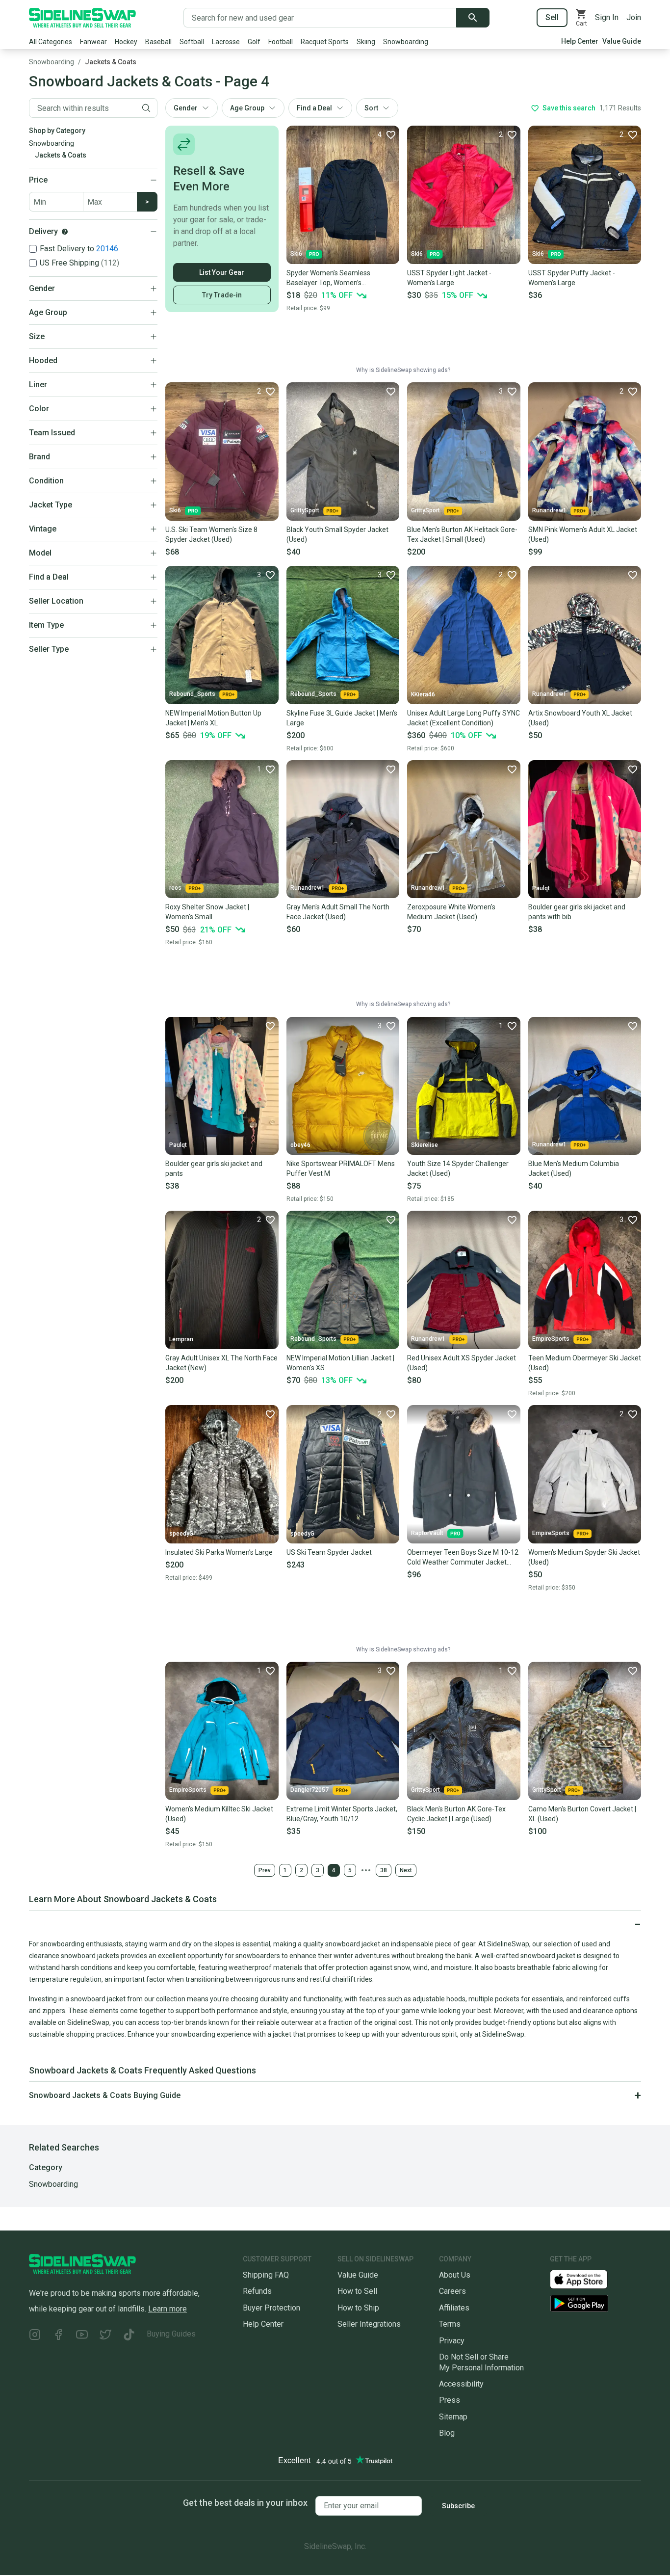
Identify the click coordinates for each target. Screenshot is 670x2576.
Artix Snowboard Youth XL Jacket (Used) (580, 718)
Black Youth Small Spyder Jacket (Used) (337, 534)
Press (450, 2400)
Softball (192, 42)
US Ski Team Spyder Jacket (329, 1552)
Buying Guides (171, 2334)
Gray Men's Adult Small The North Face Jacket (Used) (338, 912)
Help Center (580, 41)
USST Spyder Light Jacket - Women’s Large (449, 278)
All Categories (51, 42)
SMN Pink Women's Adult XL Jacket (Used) (583, 534)
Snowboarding (406, 42)
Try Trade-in (222, 295)
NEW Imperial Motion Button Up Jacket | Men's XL (213, 718)
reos (175, 888)
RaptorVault (427, 1533)
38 (384, 1870)
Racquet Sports (325, 42)
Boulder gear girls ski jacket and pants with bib (577, 912)
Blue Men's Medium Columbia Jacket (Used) (574, 1168)
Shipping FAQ (266, 2275)
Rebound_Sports (192, 694)
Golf (254, 42)
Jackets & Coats (111, 62)
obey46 (300, 1145)
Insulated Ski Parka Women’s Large (219, 1552)
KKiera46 (423, 694)
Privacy (452, 2341)
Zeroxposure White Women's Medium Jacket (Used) (451, 912)
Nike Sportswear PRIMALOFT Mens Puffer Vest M (341, 1168)
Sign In (607, 17)
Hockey (126, 42)
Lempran (181, 1339)
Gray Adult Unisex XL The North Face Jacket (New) (221, 1363)
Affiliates (454, 2308)
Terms (450, 2324)
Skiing (366, 42)
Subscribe (458, 2506)
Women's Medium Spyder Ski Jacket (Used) (584, 1557)
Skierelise (425, 1145)
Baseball (158, 42)
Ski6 (296, 254)
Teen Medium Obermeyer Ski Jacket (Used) (585, 1363)
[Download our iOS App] (587, 2279)
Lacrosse (226, 42)
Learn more (167, 2309)
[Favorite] (390, 391)
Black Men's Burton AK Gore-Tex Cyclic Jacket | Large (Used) (456, 1814)
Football (281, 42)
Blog (447, 2433)
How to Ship (358, 2308)
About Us (455, 2275)
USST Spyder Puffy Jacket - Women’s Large (572, 278)
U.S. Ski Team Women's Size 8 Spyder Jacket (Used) (211, 534)
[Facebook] (58, 2336)
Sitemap (453, 2417)
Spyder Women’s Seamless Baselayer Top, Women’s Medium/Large (328, 278)
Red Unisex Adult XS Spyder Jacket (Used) (462, 1363)
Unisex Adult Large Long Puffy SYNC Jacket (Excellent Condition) (464, 718)
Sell (552, 17)
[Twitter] (105, 2336)
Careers (452, 2291)
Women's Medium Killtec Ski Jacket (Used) (219, 1814)
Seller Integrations (369, 2324)
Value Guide (622, 41)
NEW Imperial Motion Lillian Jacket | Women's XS (340, 1363)
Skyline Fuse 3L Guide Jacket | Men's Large (342, 718)
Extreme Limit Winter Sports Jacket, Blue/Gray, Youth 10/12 (342, 1814)
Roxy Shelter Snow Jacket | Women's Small (207, 912)
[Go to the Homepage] (82, 18)
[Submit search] (473, 18)
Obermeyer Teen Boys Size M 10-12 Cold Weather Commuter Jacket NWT (463, 1558)
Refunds (257, 2291)
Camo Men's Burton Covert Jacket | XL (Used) (582, 1814)
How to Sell (357, 2291)
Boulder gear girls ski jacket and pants (214, 1168)
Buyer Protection (271, 2308)
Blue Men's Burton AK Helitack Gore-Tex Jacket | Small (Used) (462, 534)
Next (406, 1870)
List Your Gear (222, 272)
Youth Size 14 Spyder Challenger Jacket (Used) (458, 1168)
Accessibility (461, 2384)
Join (634, 17)
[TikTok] (129, 2336)
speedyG (181, 1534)
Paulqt (541, 888)
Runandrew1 (549, 510)
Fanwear (93, 42)
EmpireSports (551, 1339)
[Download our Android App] (595, 2303)
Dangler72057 (309, 1790)
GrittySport (305, 510)
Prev (265, 1870)
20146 (107, 249)
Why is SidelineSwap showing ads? (403, 370)
